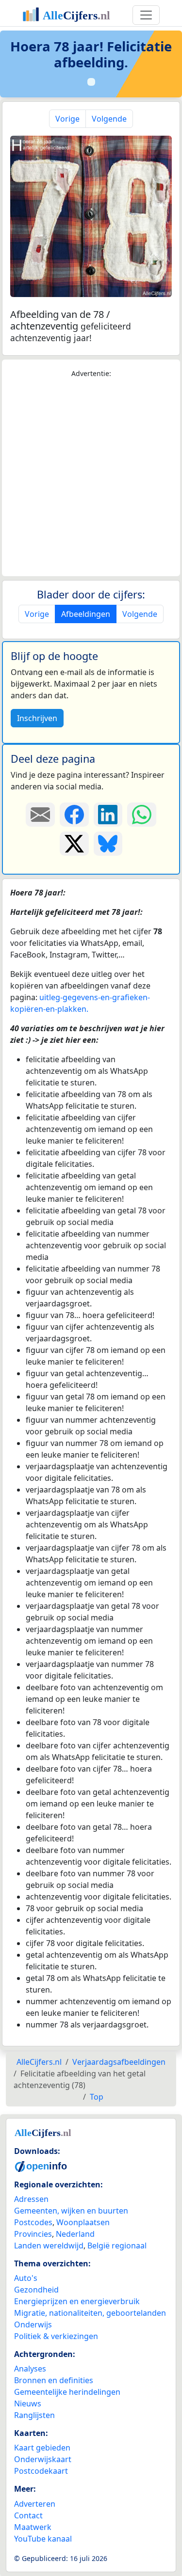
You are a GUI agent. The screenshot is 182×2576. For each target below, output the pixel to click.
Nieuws (28, 2403)
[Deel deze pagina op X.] (74, 844)
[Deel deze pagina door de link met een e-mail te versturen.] (40, 815)
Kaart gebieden (42, 2448)
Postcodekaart (41, 2471)
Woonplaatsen (83, 2222)
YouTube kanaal (43, 2539)
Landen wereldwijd (49, 2246)
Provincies (33, 2234)
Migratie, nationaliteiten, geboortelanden (90, 2313)
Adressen (31, 2199)
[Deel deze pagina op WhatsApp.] (142, 815)
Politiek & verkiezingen (56, 2336)
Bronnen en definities (54, 2380)
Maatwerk (33, 2527)
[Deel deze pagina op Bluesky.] (108, 844)
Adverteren (35, 2504)
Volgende (109, 119)
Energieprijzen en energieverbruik (77, 2301)
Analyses (30, 2369)
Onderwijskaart (43, 2459)
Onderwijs (33, 2325)
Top (97, 2097)
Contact (28, 2515)
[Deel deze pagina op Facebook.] (74, 815)
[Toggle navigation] (146, 15)
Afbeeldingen (86, 614)
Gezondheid (36, 2290)
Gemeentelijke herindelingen (67, 2392)
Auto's (26, 2278)
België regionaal (117, 2246)
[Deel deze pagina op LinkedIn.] (108, 815)
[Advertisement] (91, 478)
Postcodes (33, 2222)
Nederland (75, 2234)
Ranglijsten (34, 2415)
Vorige (67, 119)
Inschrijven (37, 718)
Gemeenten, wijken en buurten (71, 2211)
